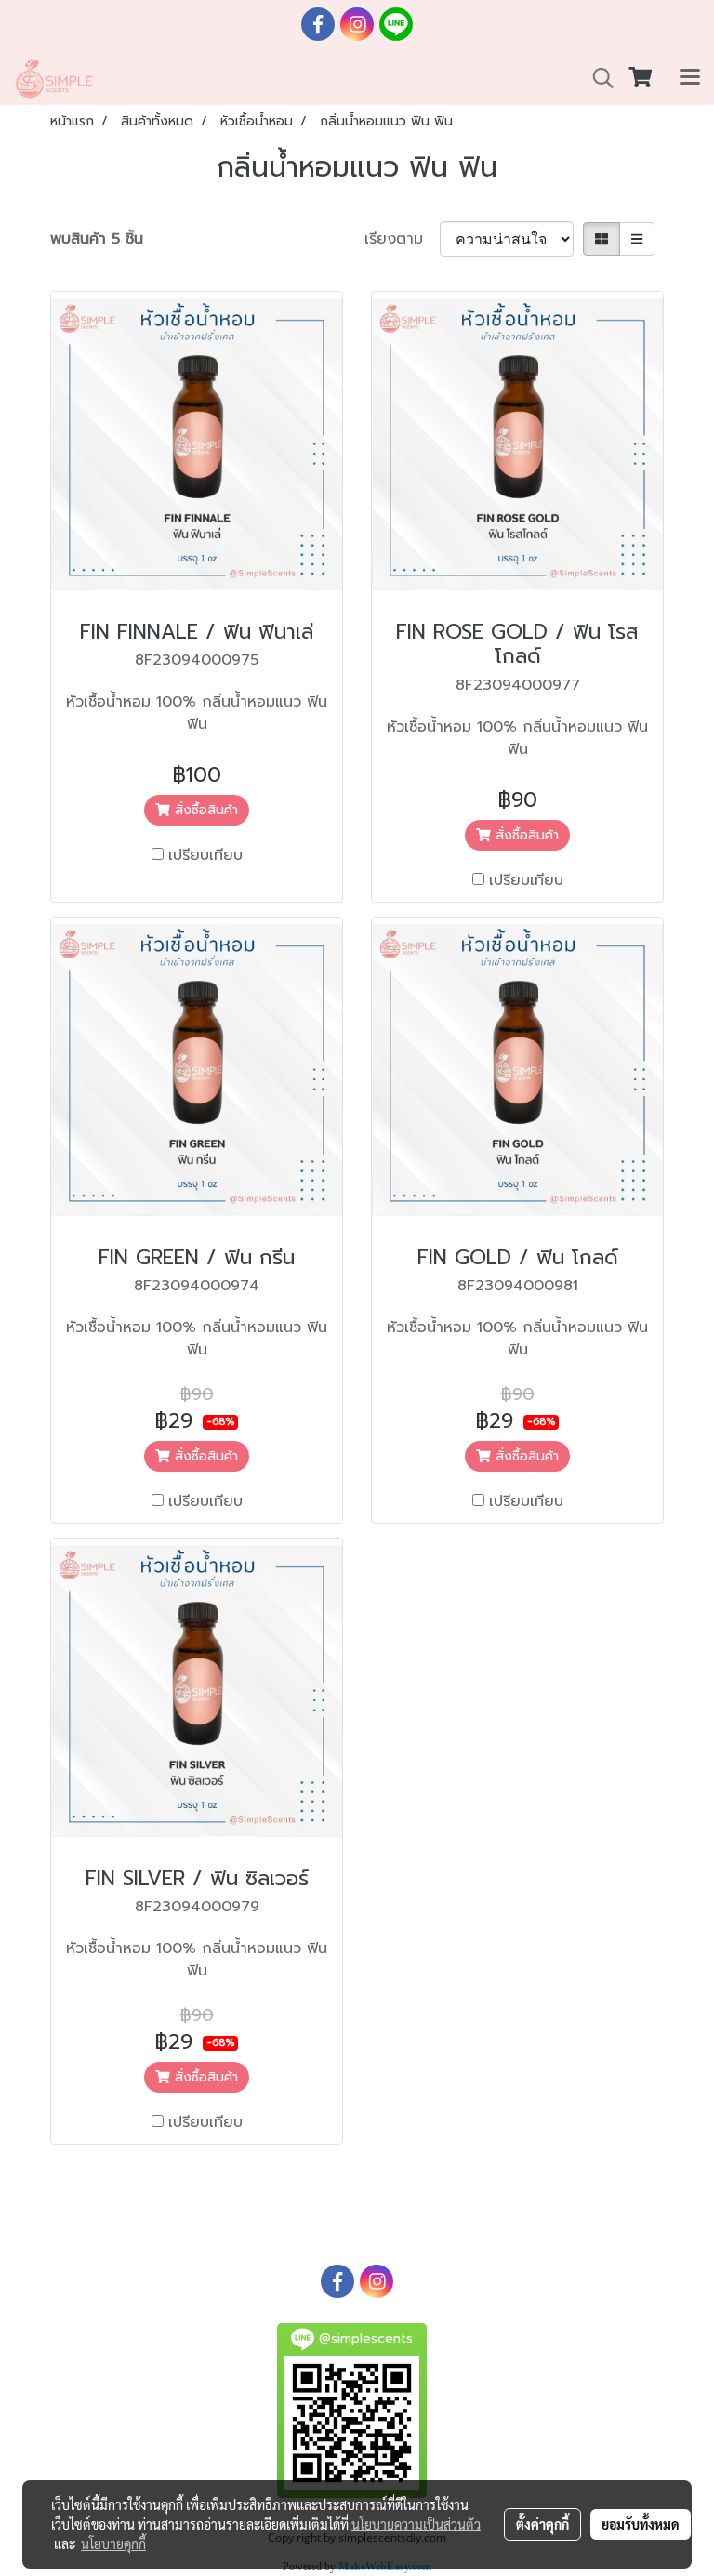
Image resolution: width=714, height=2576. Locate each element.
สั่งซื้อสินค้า (204, 810)
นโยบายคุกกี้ (113, 2543)
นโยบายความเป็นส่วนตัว (416, 2524)
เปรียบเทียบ (205, 855)
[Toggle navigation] (690, 78)
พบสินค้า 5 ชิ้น (97, 239)
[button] (597, 78)
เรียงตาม (402, 239)
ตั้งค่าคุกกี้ (542, 2524)
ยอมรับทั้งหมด (641, 2524)
